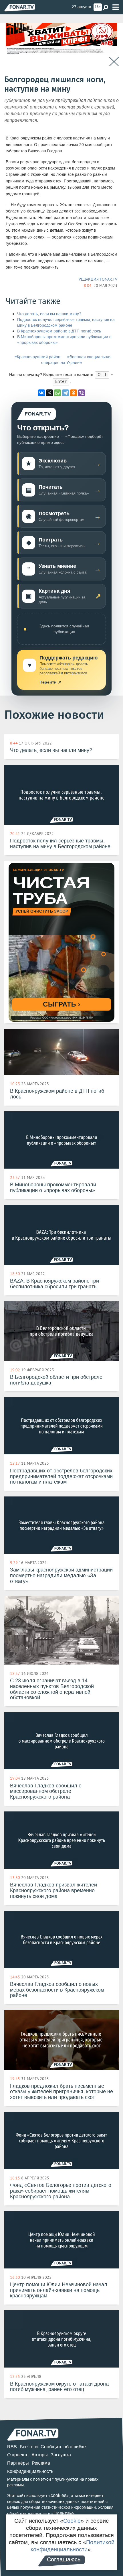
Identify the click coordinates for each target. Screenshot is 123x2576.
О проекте (18, 2455)
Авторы (40, 2455)
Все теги (29, 2447)
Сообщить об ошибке (63, 2447)
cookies (58, 2495)
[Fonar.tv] (20, 8)
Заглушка (61, 2455)
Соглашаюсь (64, 2559)
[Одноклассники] (74, 393)
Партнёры (18, 2463)
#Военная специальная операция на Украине (76, 360)
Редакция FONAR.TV (98, 279)
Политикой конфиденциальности (73, 2546)
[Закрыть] (114, 62)
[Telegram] (66, 393)
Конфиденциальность (30, 2471)
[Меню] (116, 7)
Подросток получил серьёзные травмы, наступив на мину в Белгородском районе (66, 323)
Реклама (41, 2463)
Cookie (72, 2521)
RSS (12, 2447)
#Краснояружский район (37, 357)
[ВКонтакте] (41, 393)
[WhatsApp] (57, 393)
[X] (49, 393)
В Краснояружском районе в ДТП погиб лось (59, 331)
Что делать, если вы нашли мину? (49, 314)
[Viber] (82, 393)
